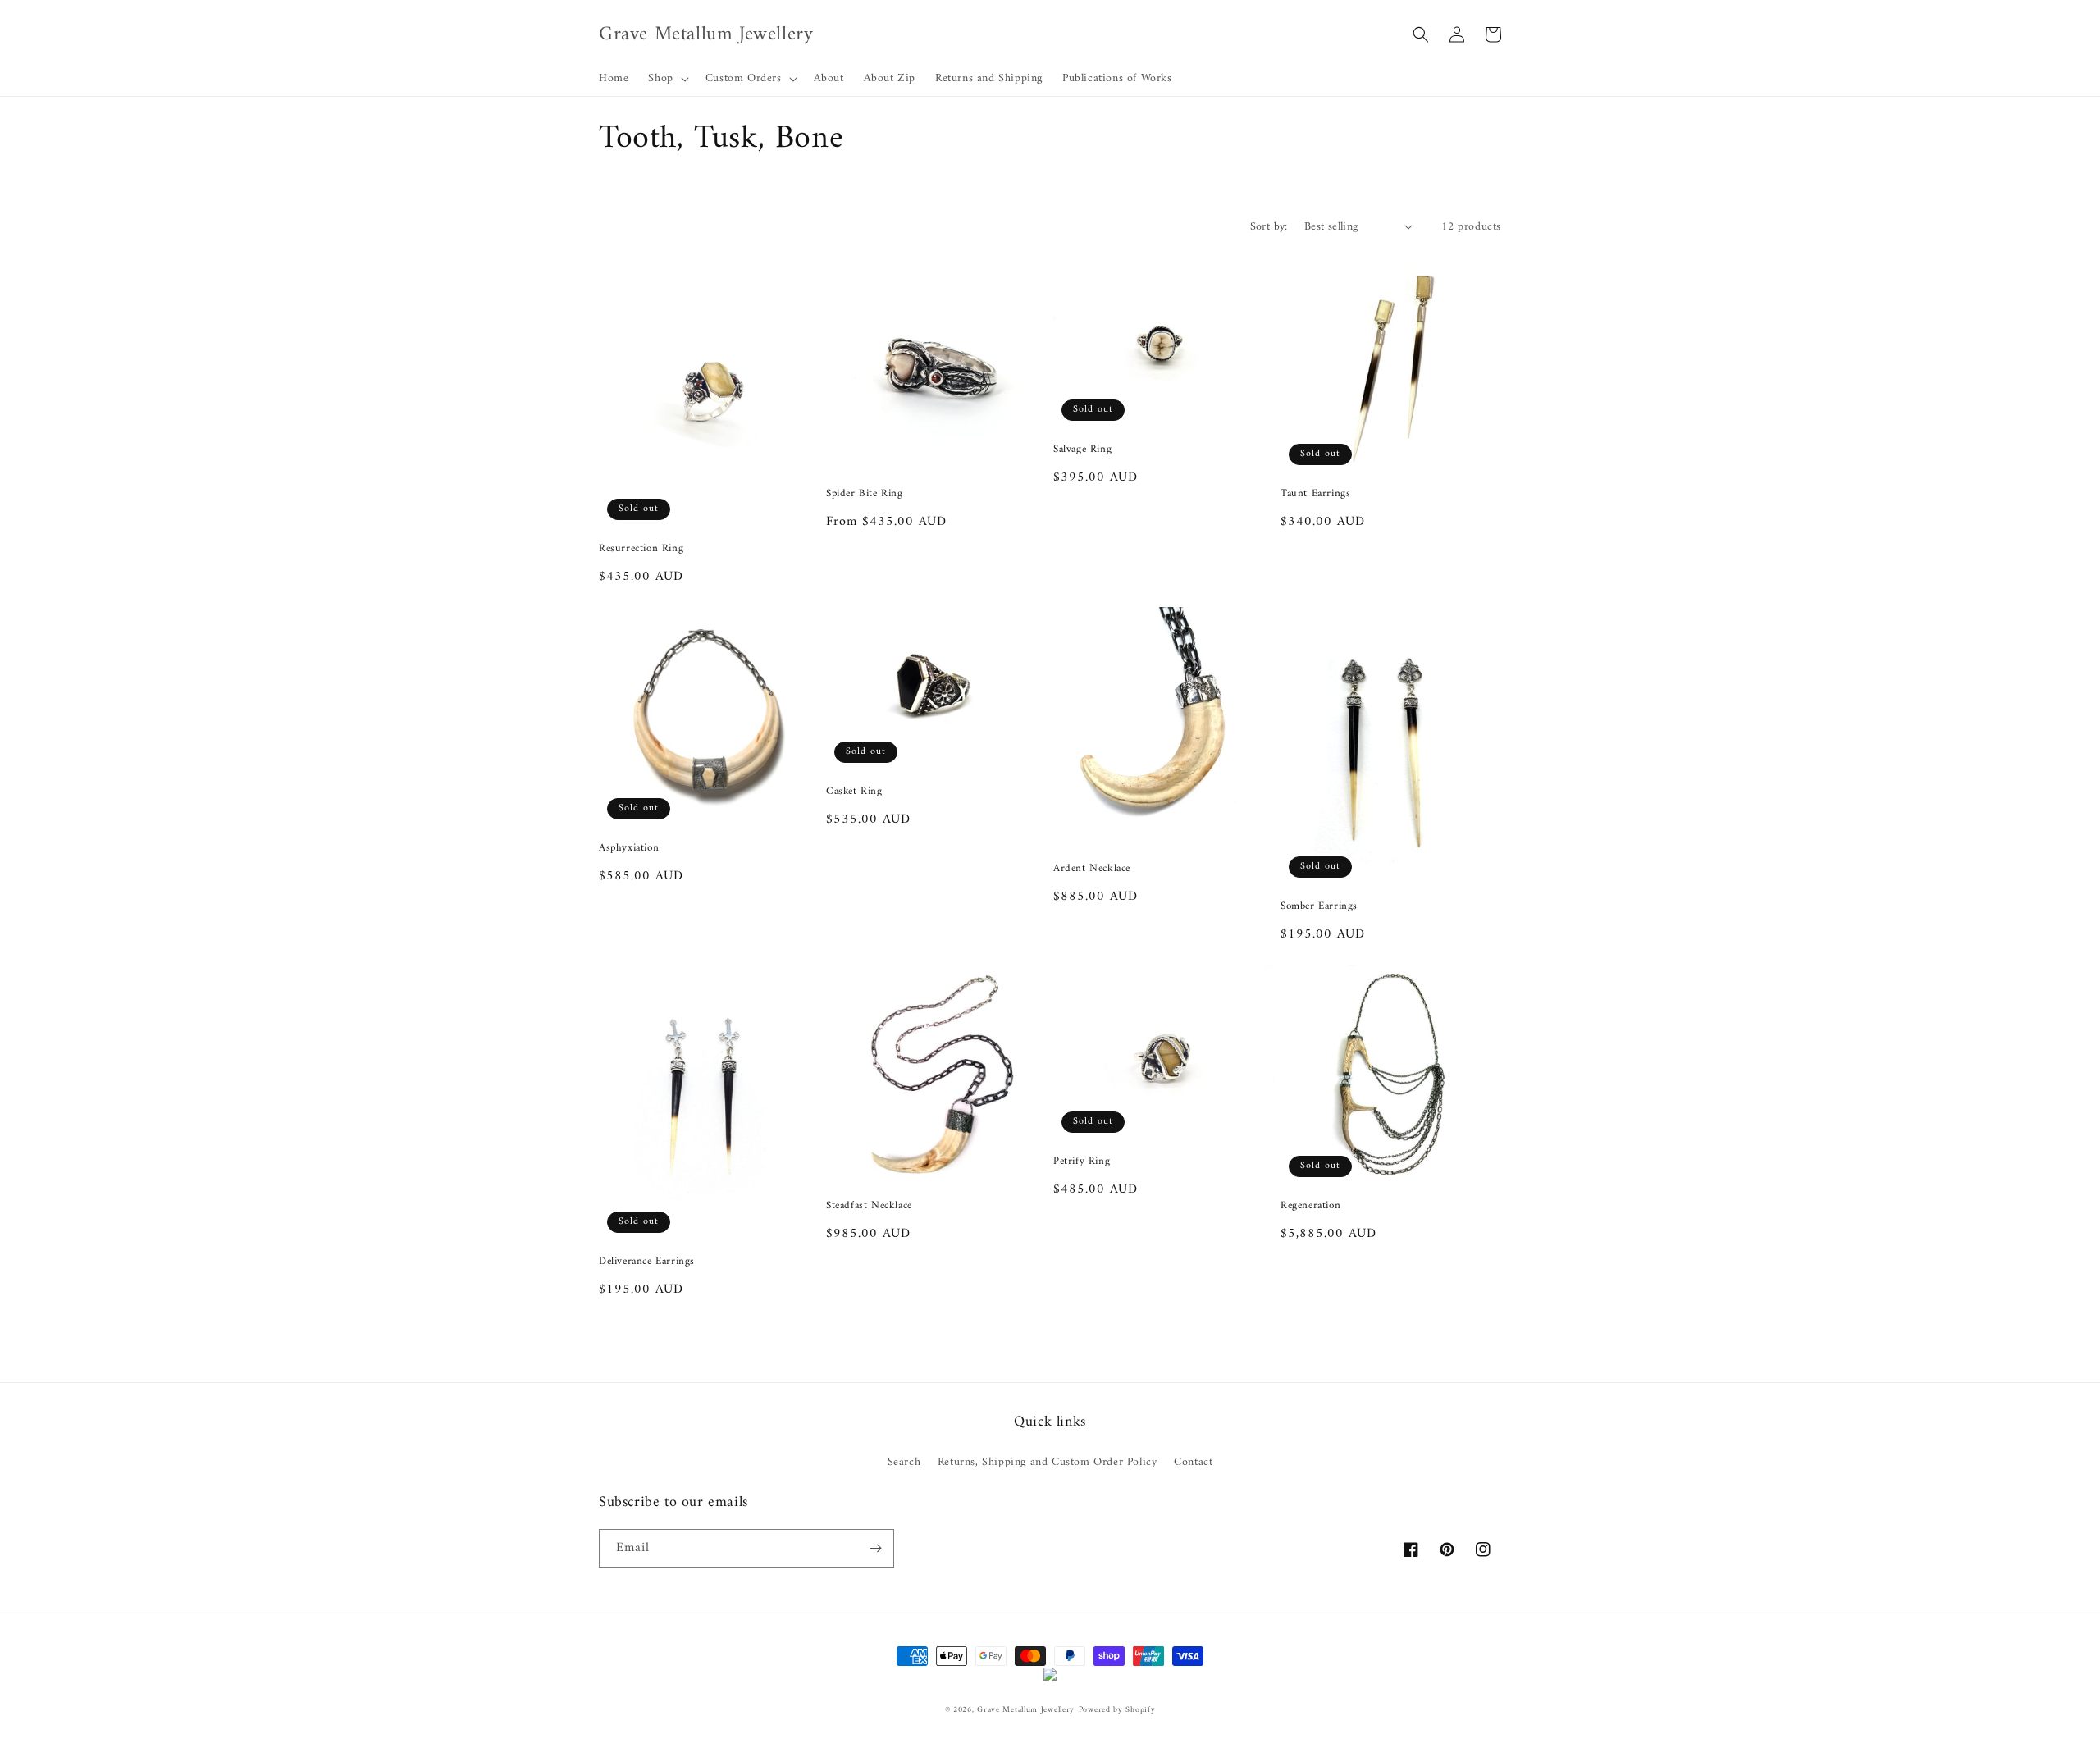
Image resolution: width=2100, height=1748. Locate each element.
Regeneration (1310, 1206)
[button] (667, 79)
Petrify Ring (1082, 1162)
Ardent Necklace (1092, 869)
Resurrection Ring (641, 549)
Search (904, 1462)
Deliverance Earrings (647, 1262)
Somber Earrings (1319, 907)
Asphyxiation (629, 849)
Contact (1193, 1462)
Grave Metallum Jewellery (1026, 1710)
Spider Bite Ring (865, 494)
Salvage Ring (1082, 450)
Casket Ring (854, 792)
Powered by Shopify (1117, 1710)
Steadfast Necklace (869, 1206)
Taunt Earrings (1315, 494)
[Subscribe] (875, 1548)
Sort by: (1269, 227)
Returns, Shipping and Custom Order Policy (1048, 1462)
